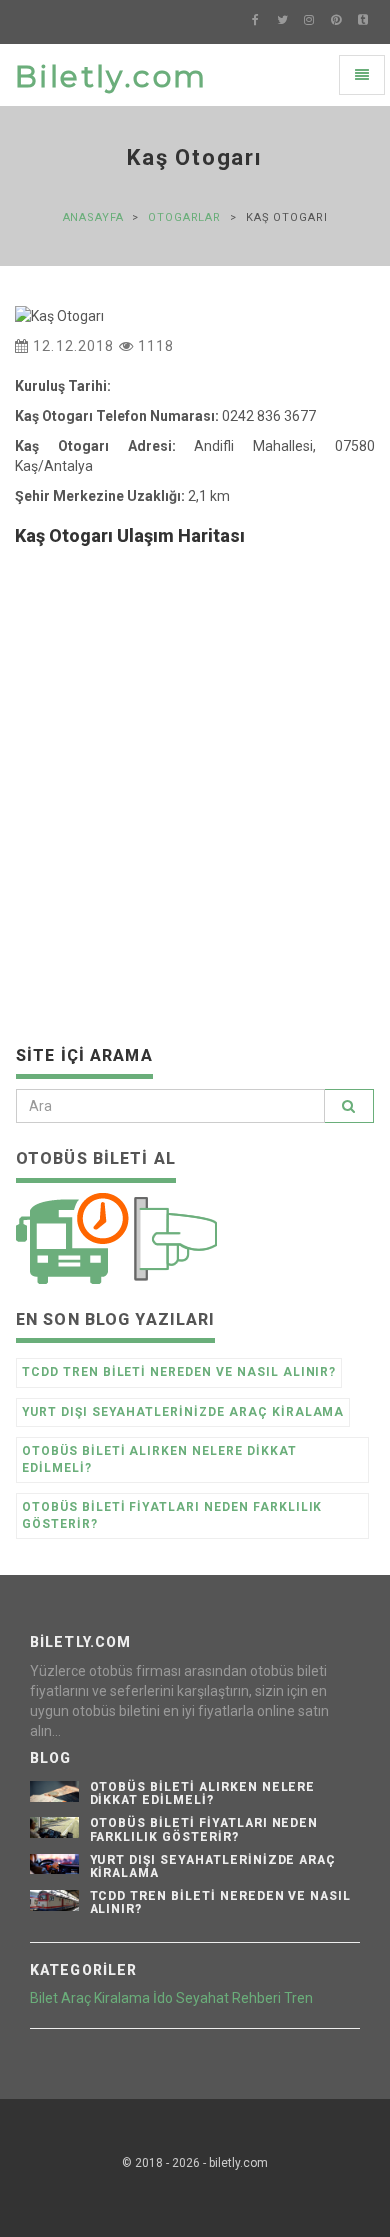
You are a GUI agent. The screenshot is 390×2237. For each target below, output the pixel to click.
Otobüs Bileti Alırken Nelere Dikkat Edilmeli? (159, 1459)
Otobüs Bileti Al (96, 1158)
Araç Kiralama (105, 1998)
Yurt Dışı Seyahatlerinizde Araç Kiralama (183, 1412)
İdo (163, 1998)
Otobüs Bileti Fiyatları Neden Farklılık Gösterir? (172, 1515)
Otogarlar (184, 217)
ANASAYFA (93, 217)
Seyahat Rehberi (228, 1998)
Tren (298, 1998)
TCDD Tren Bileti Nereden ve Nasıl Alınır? (179, 1372)
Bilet (44, 1998)
